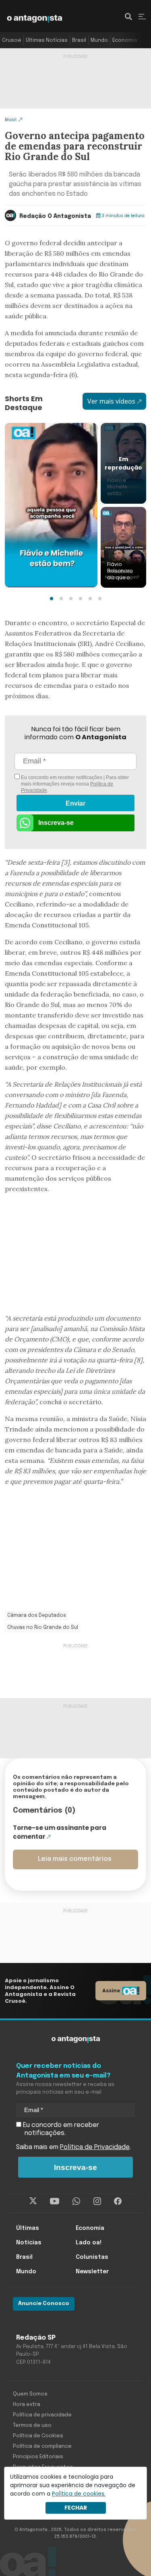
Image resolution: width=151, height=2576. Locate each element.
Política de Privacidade (95, 2147)
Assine (111, 1990)
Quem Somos (30, 2394)
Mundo (99, 40)
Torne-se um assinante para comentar (60, 1832)
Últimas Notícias (47, 40)
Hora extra (27, 2405)
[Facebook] (118, 2201)
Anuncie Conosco (44, 2304)
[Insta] (97, 2201)
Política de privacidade (42, 2415)
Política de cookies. (79, 2494)
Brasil (79, 40)
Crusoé (12, 40)
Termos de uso (32, 2425)
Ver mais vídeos (111, 401)
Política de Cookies (38, 2436)
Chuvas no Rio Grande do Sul (43, 1628)
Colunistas (92, 2257)
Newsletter (92, 2272)
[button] (52, 599)
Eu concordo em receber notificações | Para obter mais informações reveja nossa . (74, 784)
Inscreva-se (56, 823)
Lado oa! (89, 2243)
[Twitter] (33, 2201)
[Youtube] (55, 2201)
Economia (125, 40)
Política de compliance (42, 2446)
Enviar (75, 803)
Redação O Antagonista (55, 216)
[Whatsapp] (76, 2201)
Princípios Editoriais (38, 2457)
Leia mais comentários (75, 1859)
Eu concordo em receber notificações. (60, 2129)
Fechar (76, 2508)
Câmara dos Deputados (37, 1616)
